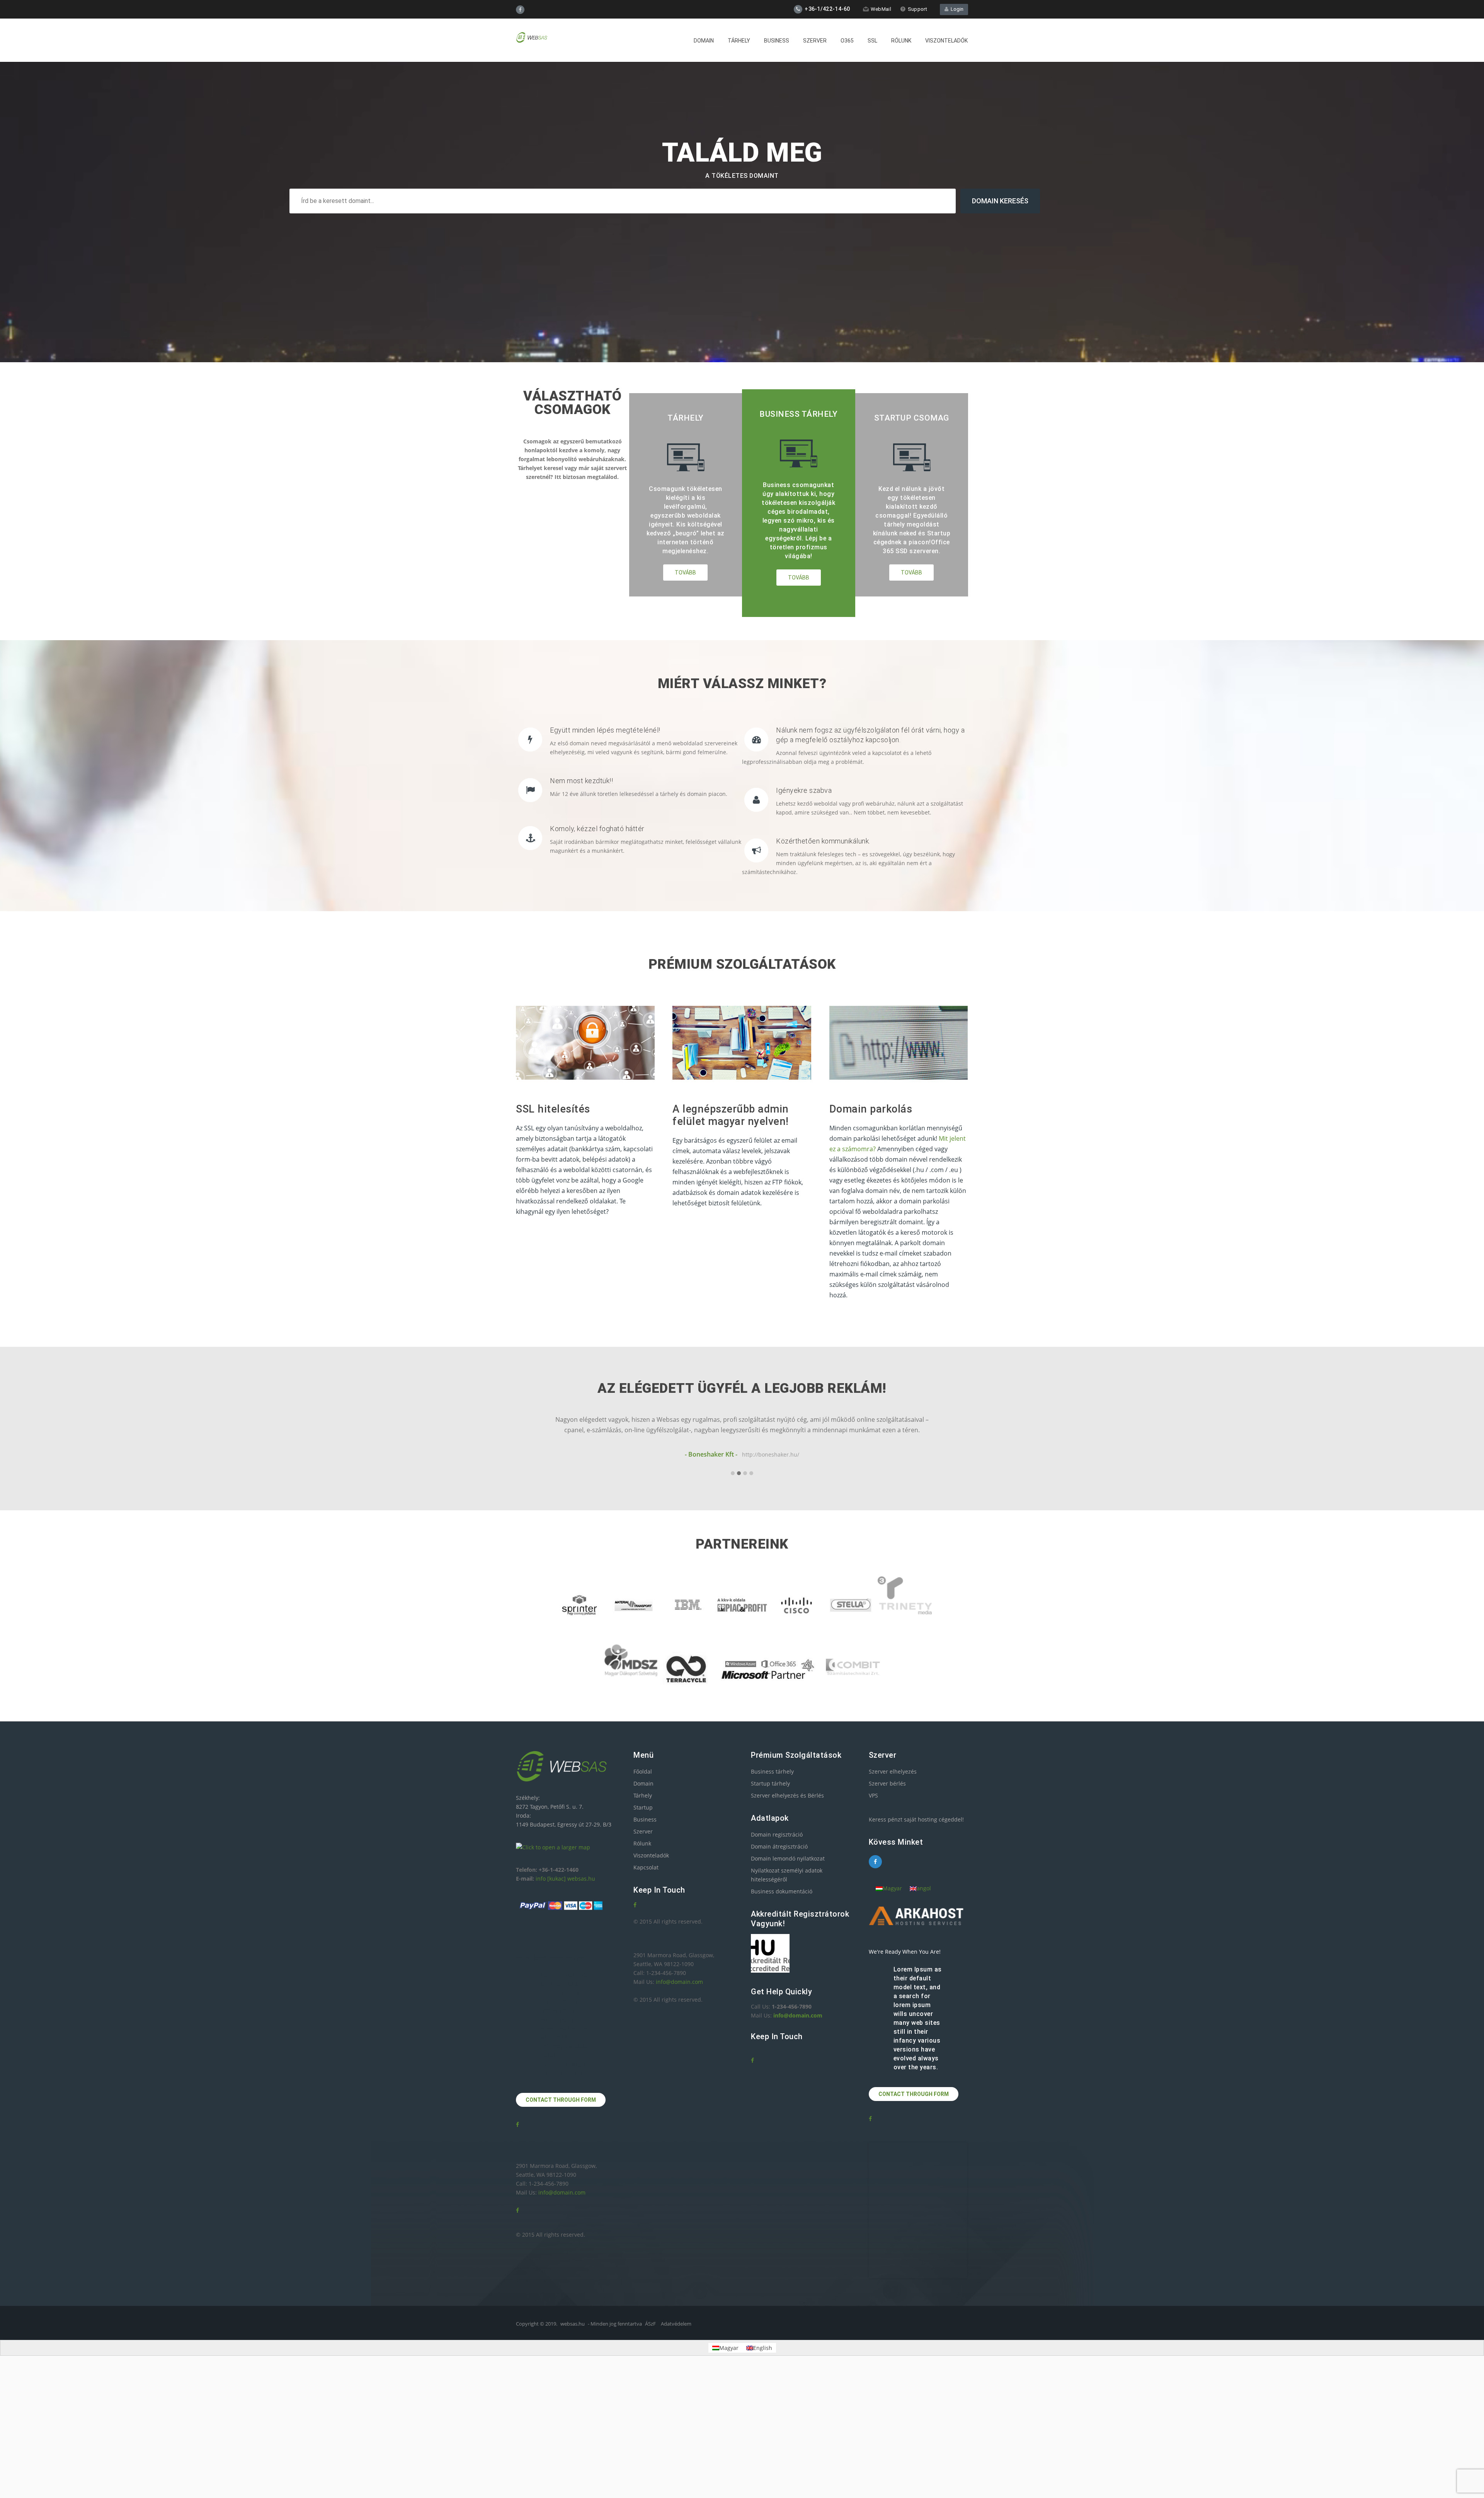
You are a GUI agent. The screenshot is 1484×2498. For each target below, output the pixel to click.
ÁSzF (650, 2324)
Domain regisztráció (777, 1834)
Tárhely (739, 41)
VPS (873, 1795)
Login (956, 9)
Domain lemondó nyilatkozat (788, 1858)
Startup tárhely (770, 1783)
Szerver (815, 41)
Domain (704, 41)
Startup (643, 1807)
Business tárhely (772, 1771)
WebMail (881, 9)
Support (917, 9)
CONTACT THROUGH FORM (561, 2100)
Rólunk (901, 41)
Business (777, 41)
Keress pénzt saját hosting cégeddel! (916, 1819)
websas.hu (573, 2324)
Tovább (685, 573)
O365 (847, 41)
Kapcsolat (646, 1867)
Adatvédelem (676, 2324)
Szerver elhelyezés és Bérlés (787, 1795)
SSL (872, 41)
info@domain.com (562, 2192)
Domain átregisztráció (779, 1846)
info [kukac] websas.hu (565, 1879)
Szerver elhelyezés (893, 1771)
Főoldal (643, 1771)
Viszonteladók (946, 41)
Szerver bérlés (887, 1783)
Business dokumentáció (782, 1891)
